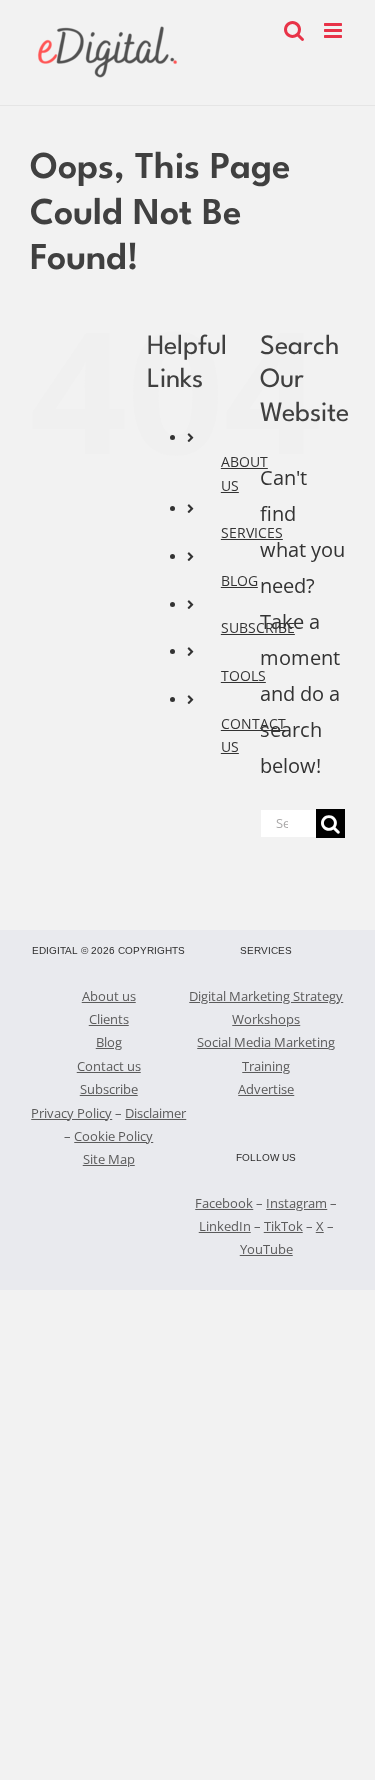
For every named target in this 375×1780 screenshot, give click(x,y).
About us (109, 996)
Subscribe (109, 1089)
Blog (109, 1042)
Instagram (296, 1203)
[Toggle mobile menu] (334, 30)
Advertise (266, 1089)
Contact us (109, 1066)
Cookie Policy (113, 1136)
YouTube (266, 1249)
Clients (109, 1019)
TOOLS (243, 675)
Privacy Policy (71, 1113)
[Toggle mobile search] (294, 30)
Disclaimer (155, 1113)
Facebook (224, 1203)
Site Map (109, 1159)
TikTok (283, 1226)
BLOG (239, 580)
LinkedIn (225, 1226)
